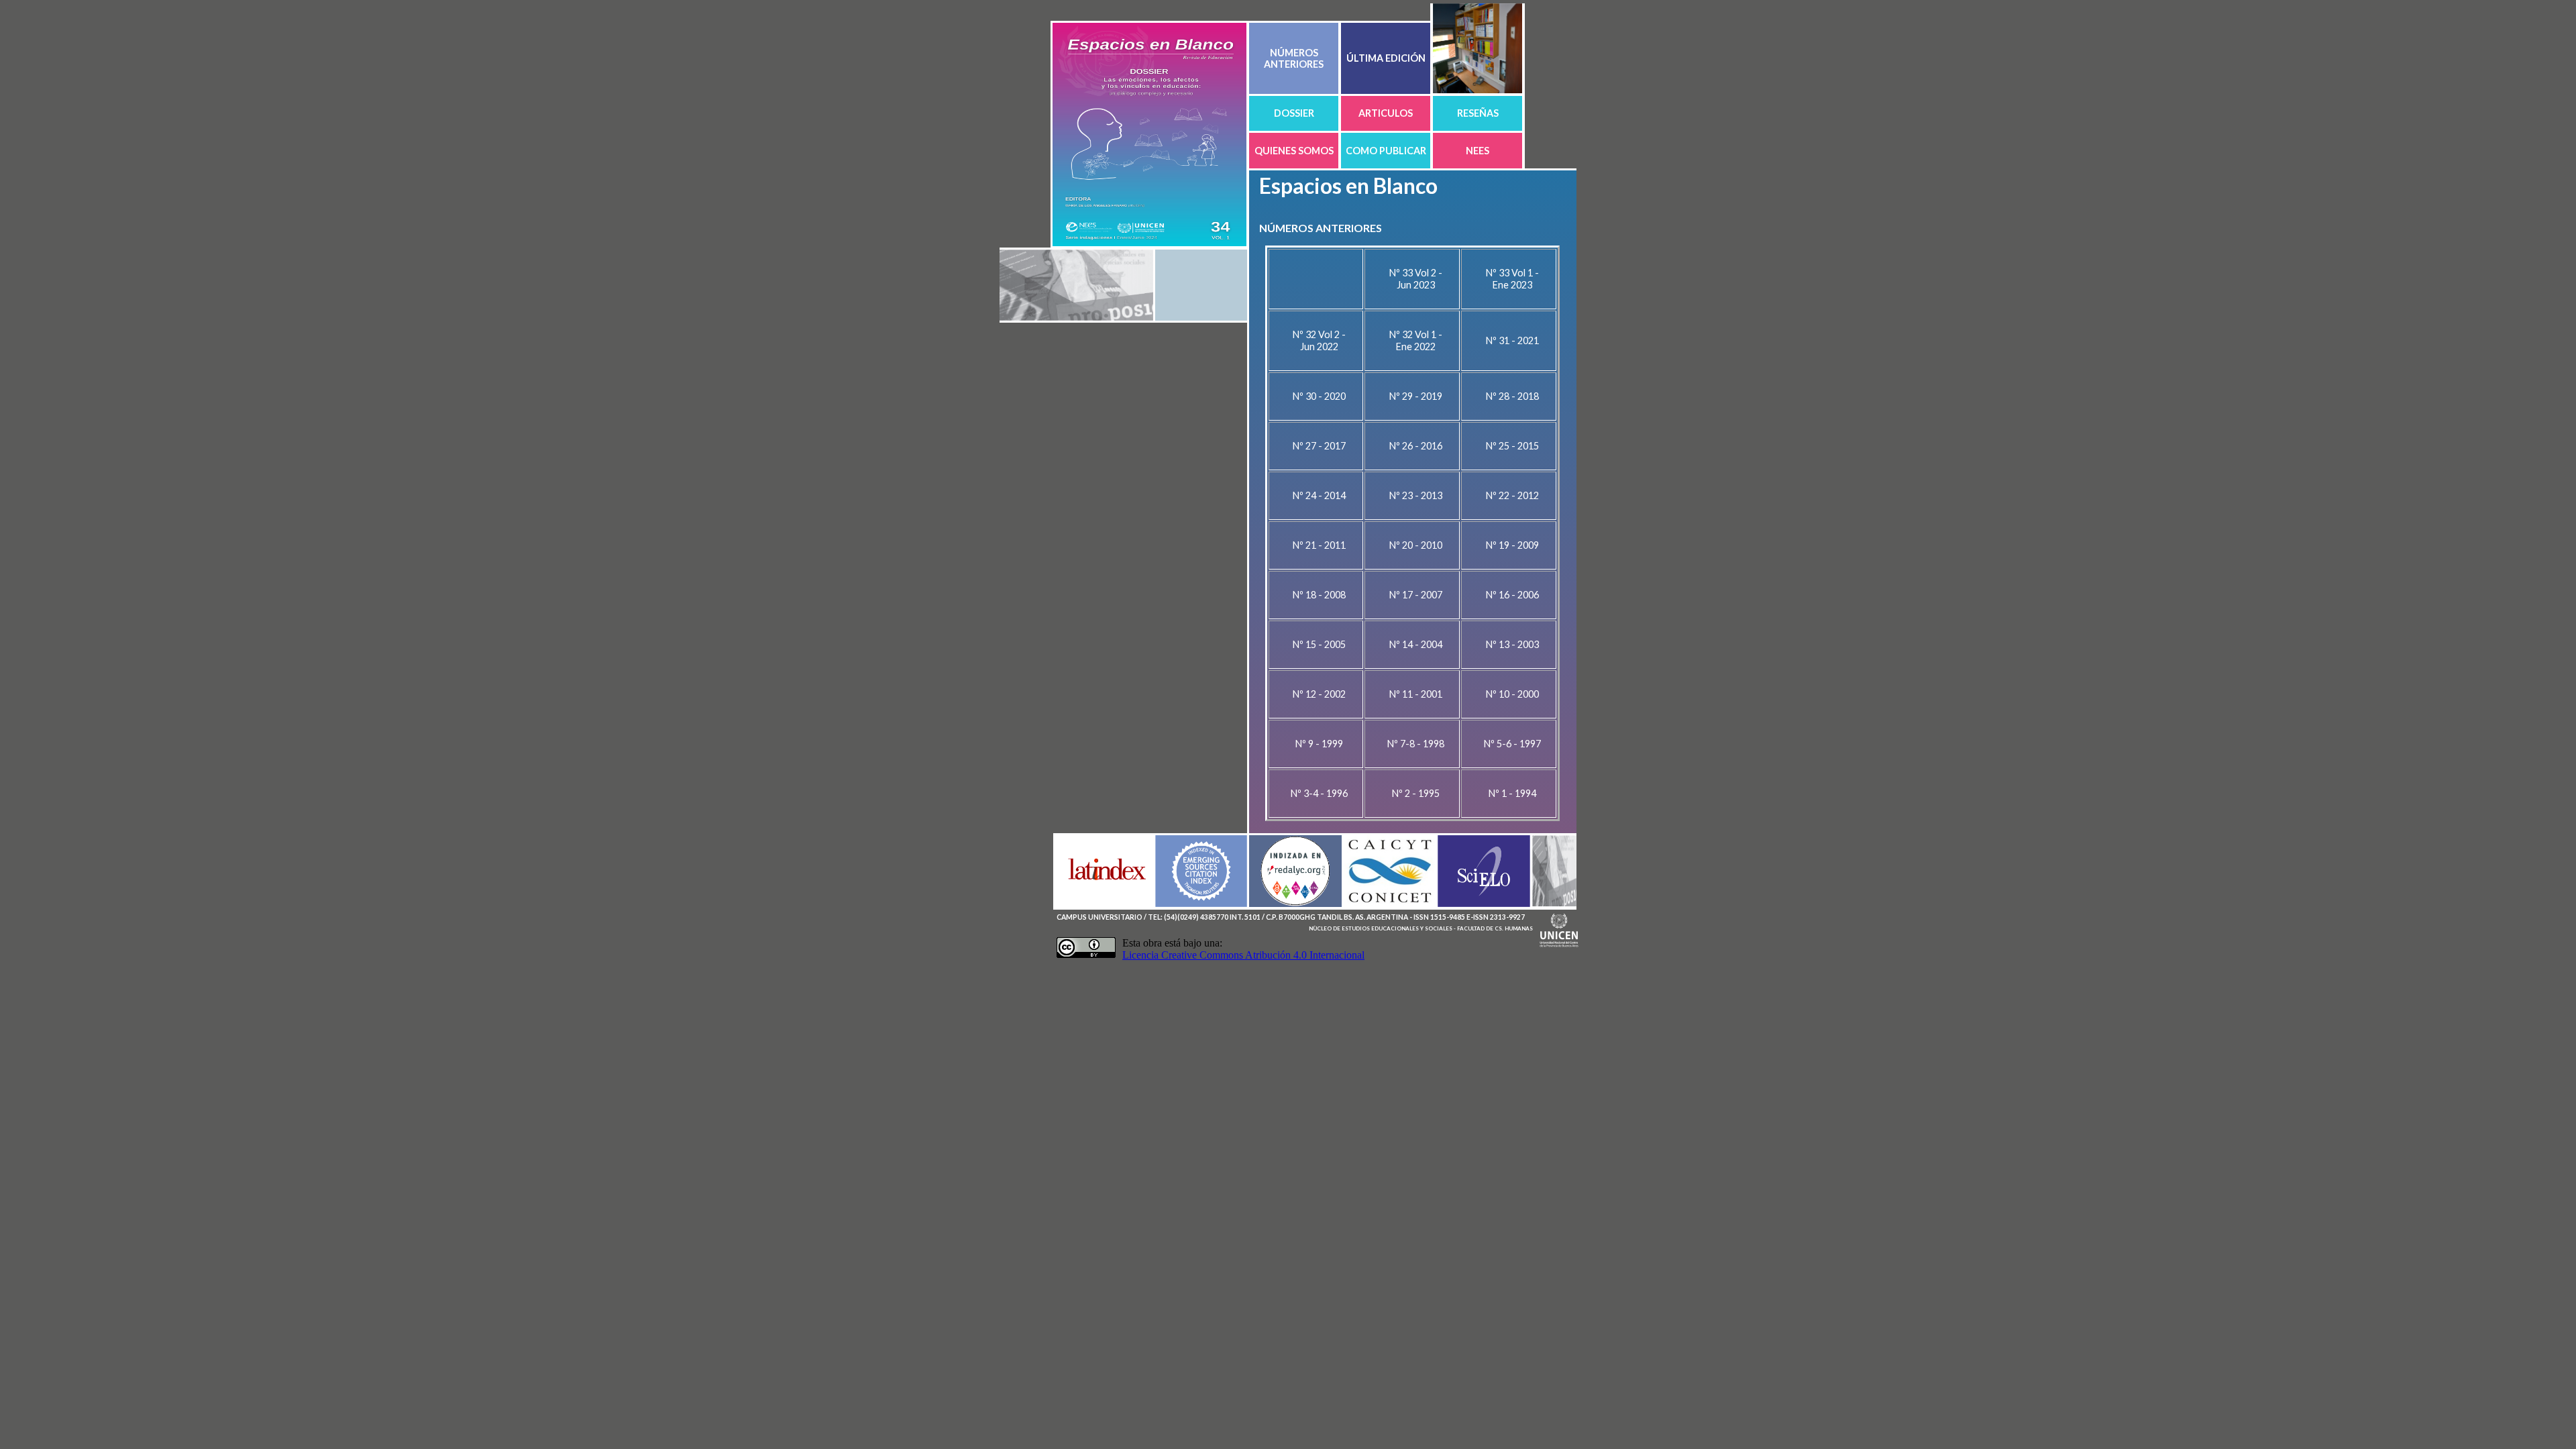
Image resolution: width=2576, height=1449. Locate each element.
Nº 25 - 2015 (1512, 446)
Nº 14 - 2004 (1416, 644)
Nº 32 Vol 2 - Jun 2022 (1319, 340)
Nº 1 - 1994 (1512, 793)
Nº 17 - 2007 (1416, 595)
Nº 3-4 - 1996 (1319, 793)
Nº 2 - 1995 (1416, 793)
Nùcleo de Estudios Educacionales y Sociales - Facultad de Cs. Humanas (1421, 928)
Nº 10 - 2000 (1512, 694)
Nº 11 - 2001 (1416, 694)
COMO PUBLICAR (1386, 151)
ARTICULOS (1386, 113)
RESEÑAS (1478, 113)
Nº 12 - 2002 (1319, 694)
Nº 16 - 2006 (1512, 595)
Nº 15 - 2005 (1319, 644)
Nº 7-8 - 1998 (1416, 744)
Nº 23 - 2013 (1416, 495)
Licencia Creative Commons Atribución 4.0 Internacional (1243, 955)
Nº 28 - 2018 (1512, 396)
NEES (1478, 151)
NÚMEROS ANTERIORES (1294, 58)
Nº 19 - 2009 (1512, 545)
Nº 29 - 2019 (1416, 396)
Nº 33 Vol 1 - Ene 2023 (1512, 279)
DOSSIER (1294, 113)
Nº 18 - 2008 (1319, 595)
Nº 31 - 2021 (1512, 340)
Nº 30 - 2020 (1319, 396)
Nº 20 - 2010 (1416, 545)
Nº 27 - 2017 (1319, 446)
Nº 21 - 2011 (1319, 545)
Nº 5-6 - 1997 (1512, 744)
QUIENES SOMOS (1294, 151)
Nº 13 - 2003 (1512, 644)
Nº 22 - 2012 (1512, 495)
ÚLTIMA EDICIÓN (1386, 58)
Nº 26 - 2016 (1416, 446)
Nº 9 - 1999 (1319, 744)
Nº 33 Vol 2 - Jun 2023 (1416, 279)
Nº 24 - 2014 (1319, 495)
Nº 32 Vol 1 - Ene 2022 (1416, 340)
